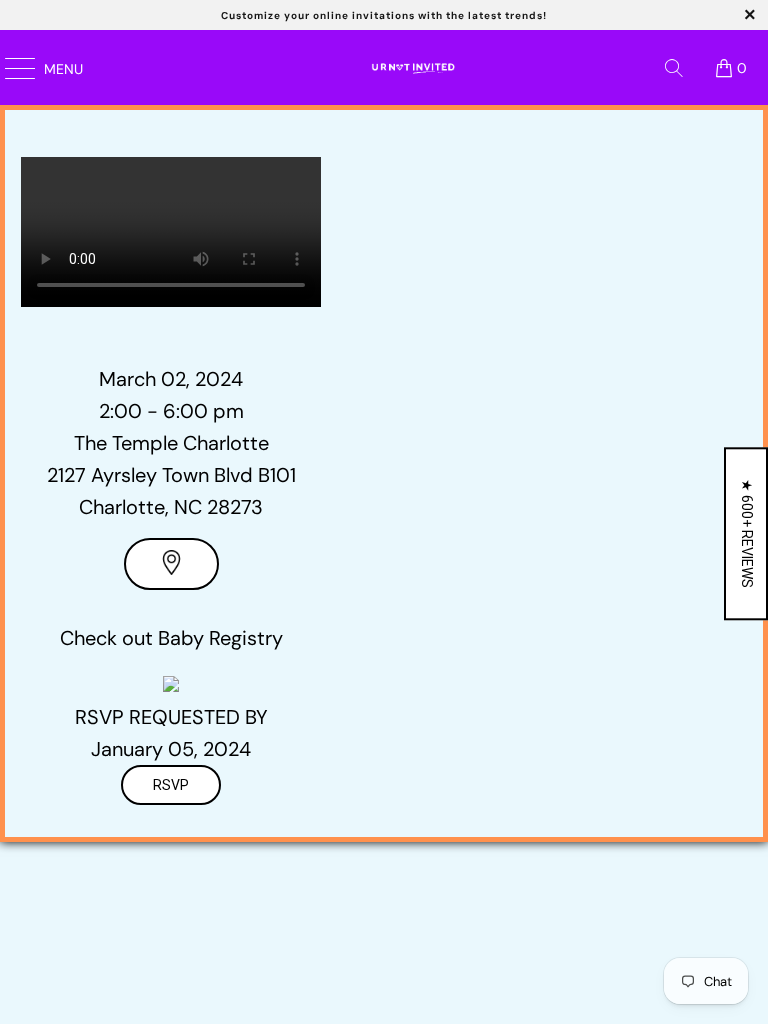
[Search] (674, 68)
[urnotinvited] (410, 67)
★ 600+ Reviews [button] (747, 533)
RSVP (171, 785)
